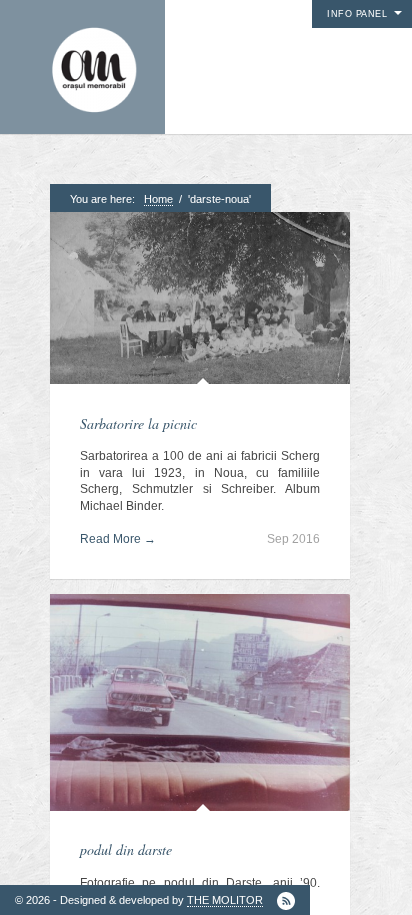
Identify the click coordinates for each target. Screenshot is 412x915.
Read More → (118, 539)
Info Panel (357, 14)
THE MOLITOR (225, 900)
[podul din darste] (200, 704)
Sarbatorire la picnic (138, 423)
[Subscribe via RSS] (286, 901)
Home (158, 199)
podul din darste (126, 849)
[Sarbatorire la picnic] (200, 300)
